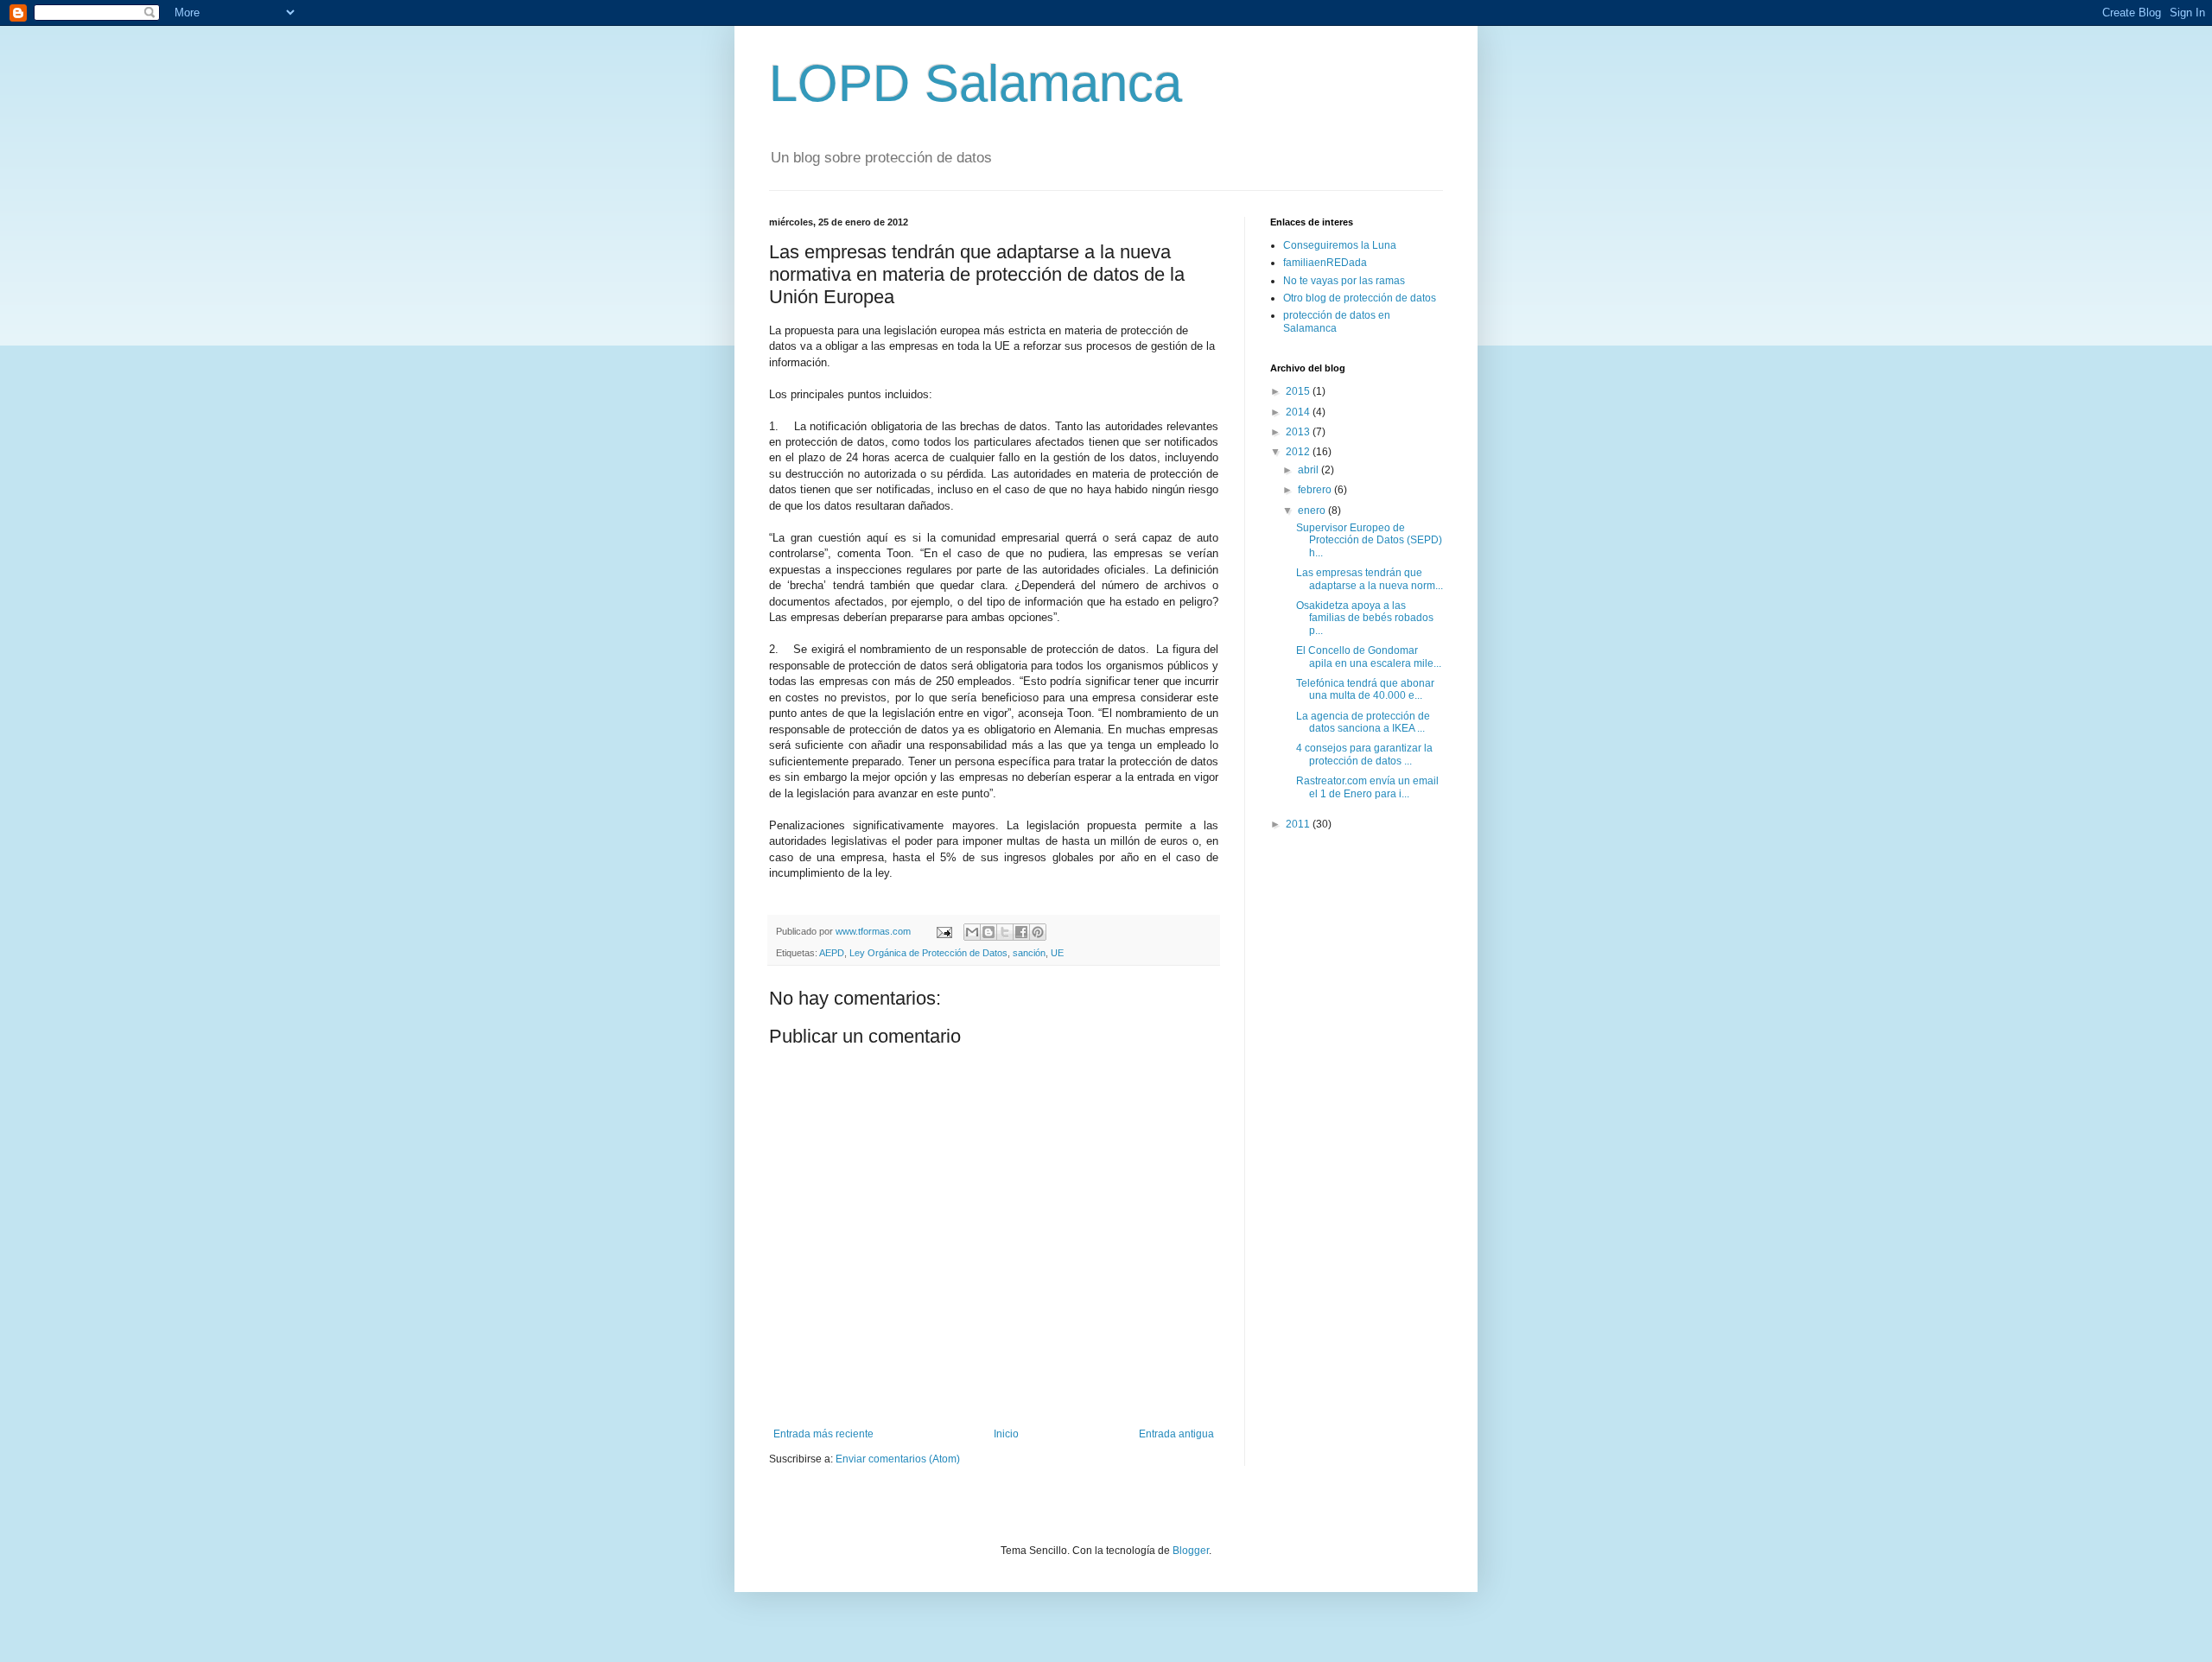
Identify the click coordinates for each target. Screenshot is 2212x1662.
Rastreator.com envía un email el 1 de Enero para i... (1367, 787)
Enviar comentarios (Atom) (898, 1459)
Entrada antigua (1176, 1434)
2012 (1299, 452)
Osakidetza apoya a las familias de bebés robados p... (1365, 618)
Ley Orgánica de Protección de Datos (928, 953)
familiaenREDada (1325, 263)
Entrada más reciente (823, 1434)
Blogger (1191, 1551)
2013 (1299, 432)
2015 (1299, 391)
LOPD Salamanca (976, 83)
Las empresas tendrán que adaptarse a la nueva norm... (1370, 579)
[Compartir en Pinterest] (1038, 932)
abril (1309, 470)
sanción (1029, 953)
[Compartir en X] (1005, 932)
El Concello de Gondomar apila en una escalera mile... (1369, 657)
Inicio (1006, 1434)
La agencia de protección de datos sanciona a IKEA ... (1363, 722)
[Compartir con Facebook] (1021, 932)
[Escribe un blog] (988, 932)
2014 (1299, 412)
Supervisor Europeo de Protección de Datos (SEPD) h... (1369, 540)
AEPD (832, 953)
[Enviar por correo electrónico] (972, 932)
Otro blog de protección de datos (1360, 298)
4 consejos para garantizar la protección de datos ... (1364, 754)
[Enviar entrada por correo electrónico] (944, 931)
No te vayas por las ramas (1344, 281)
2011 (1299, 824)
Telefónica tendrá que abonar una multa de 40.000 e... (1365, 689)
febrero (1316, 490)
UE (1057, 953)
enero (1313, 511)
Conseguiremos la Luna (1340, 245)
